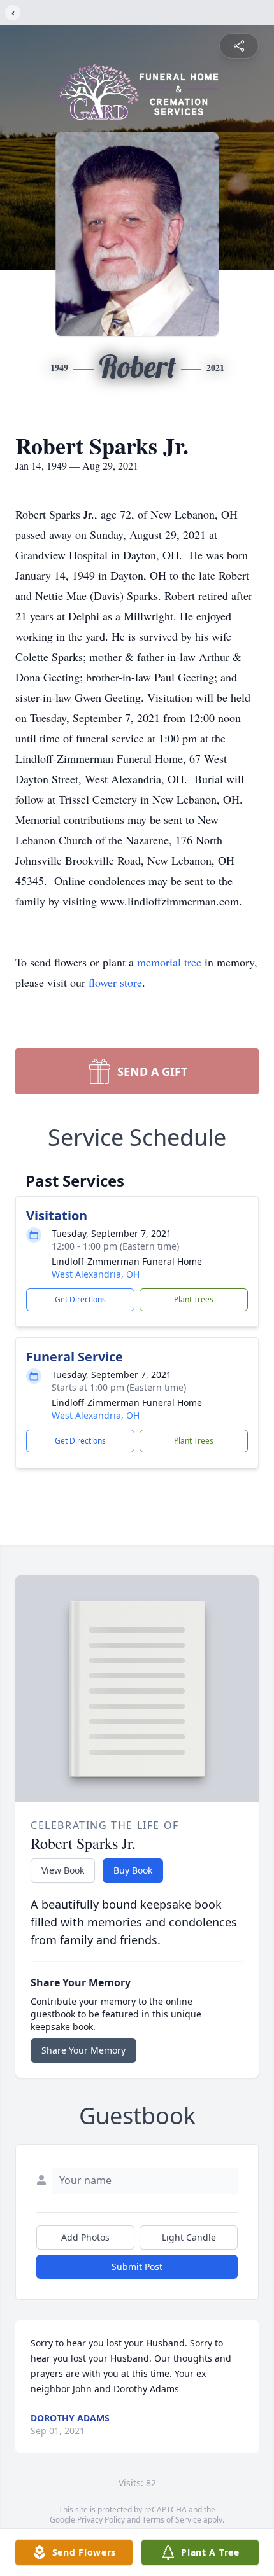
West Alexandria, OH (96, 1274)
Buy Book (133, 1870)
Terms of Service (172, 2520)
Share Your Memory (83, 2050)
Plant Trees (194, 1299)
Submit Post (137, 2266)
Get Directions (80, 1299)
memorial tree (169, 962)
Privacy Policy (101, 2520)
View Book (63, 1870)
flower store (115, 982)
